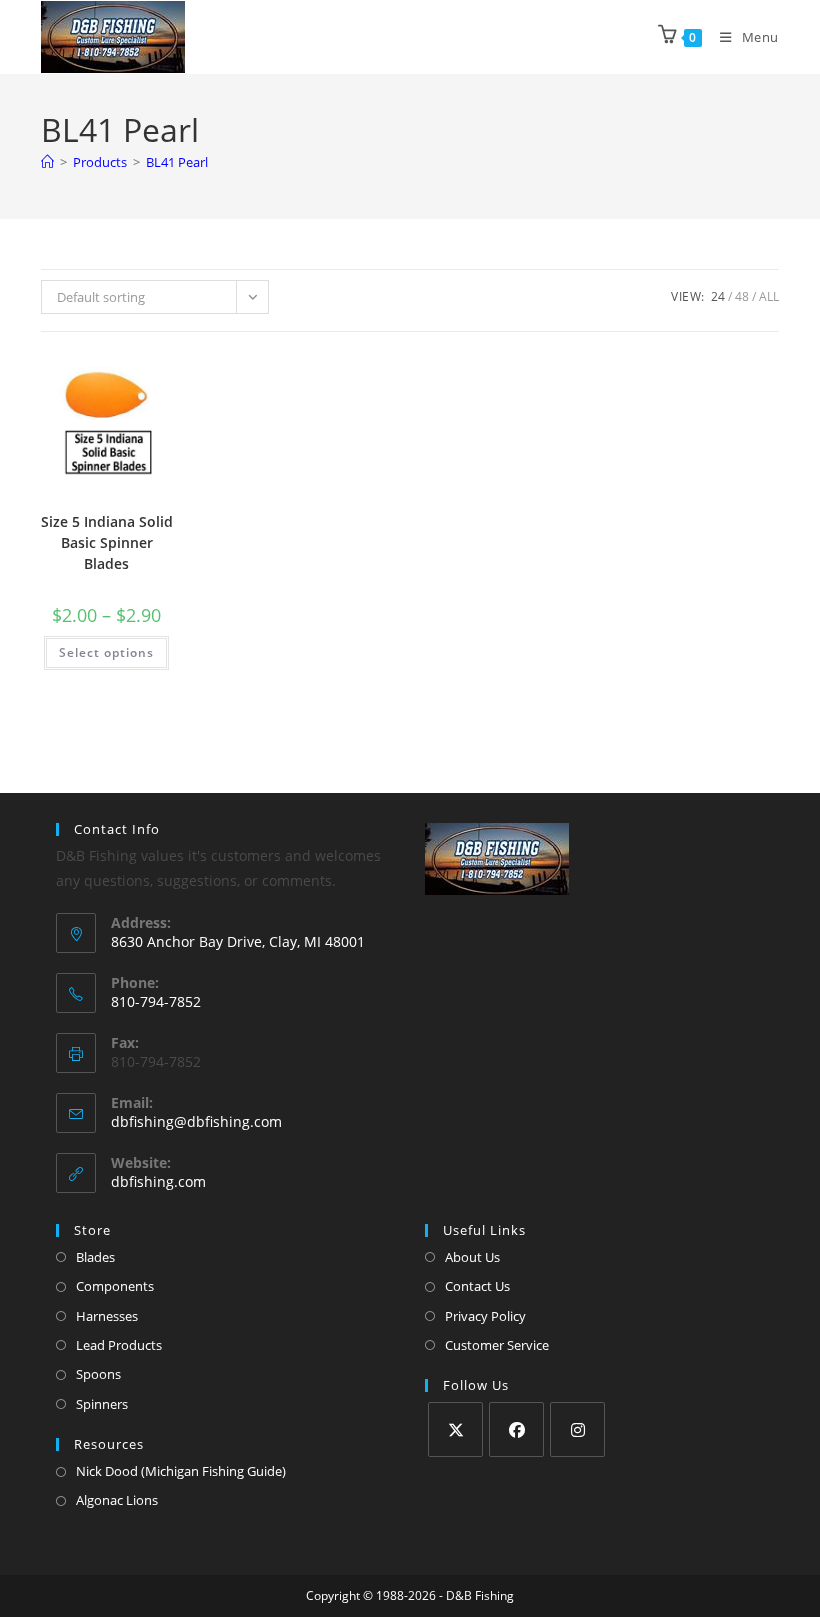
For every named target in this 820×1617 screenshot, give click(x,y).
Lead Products (119, 1345)
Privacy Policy (485, 1316)
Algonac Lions (117, 1500)
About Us (472, 1257)
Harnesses (107, 1316)
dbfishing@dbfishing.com (196, 1121)
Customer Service (497, 1345)
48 (742, 296)
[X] (455, 1429)
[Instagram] (577, 1429)
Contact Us (477, 1286)
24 (718, 296)
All (769, 296)
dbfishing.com (158, 1181)
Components (115, 1286)
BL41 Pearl (177, 162)
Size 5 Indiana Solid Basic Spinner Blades (107, 542)
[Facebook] (516, 1429)
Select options (106, 652)
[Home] (47, 162)
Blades (95, 1257)
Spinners (102, 1404)
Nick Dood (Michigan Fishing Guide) (181, 1471)
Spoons (98, 1374)
